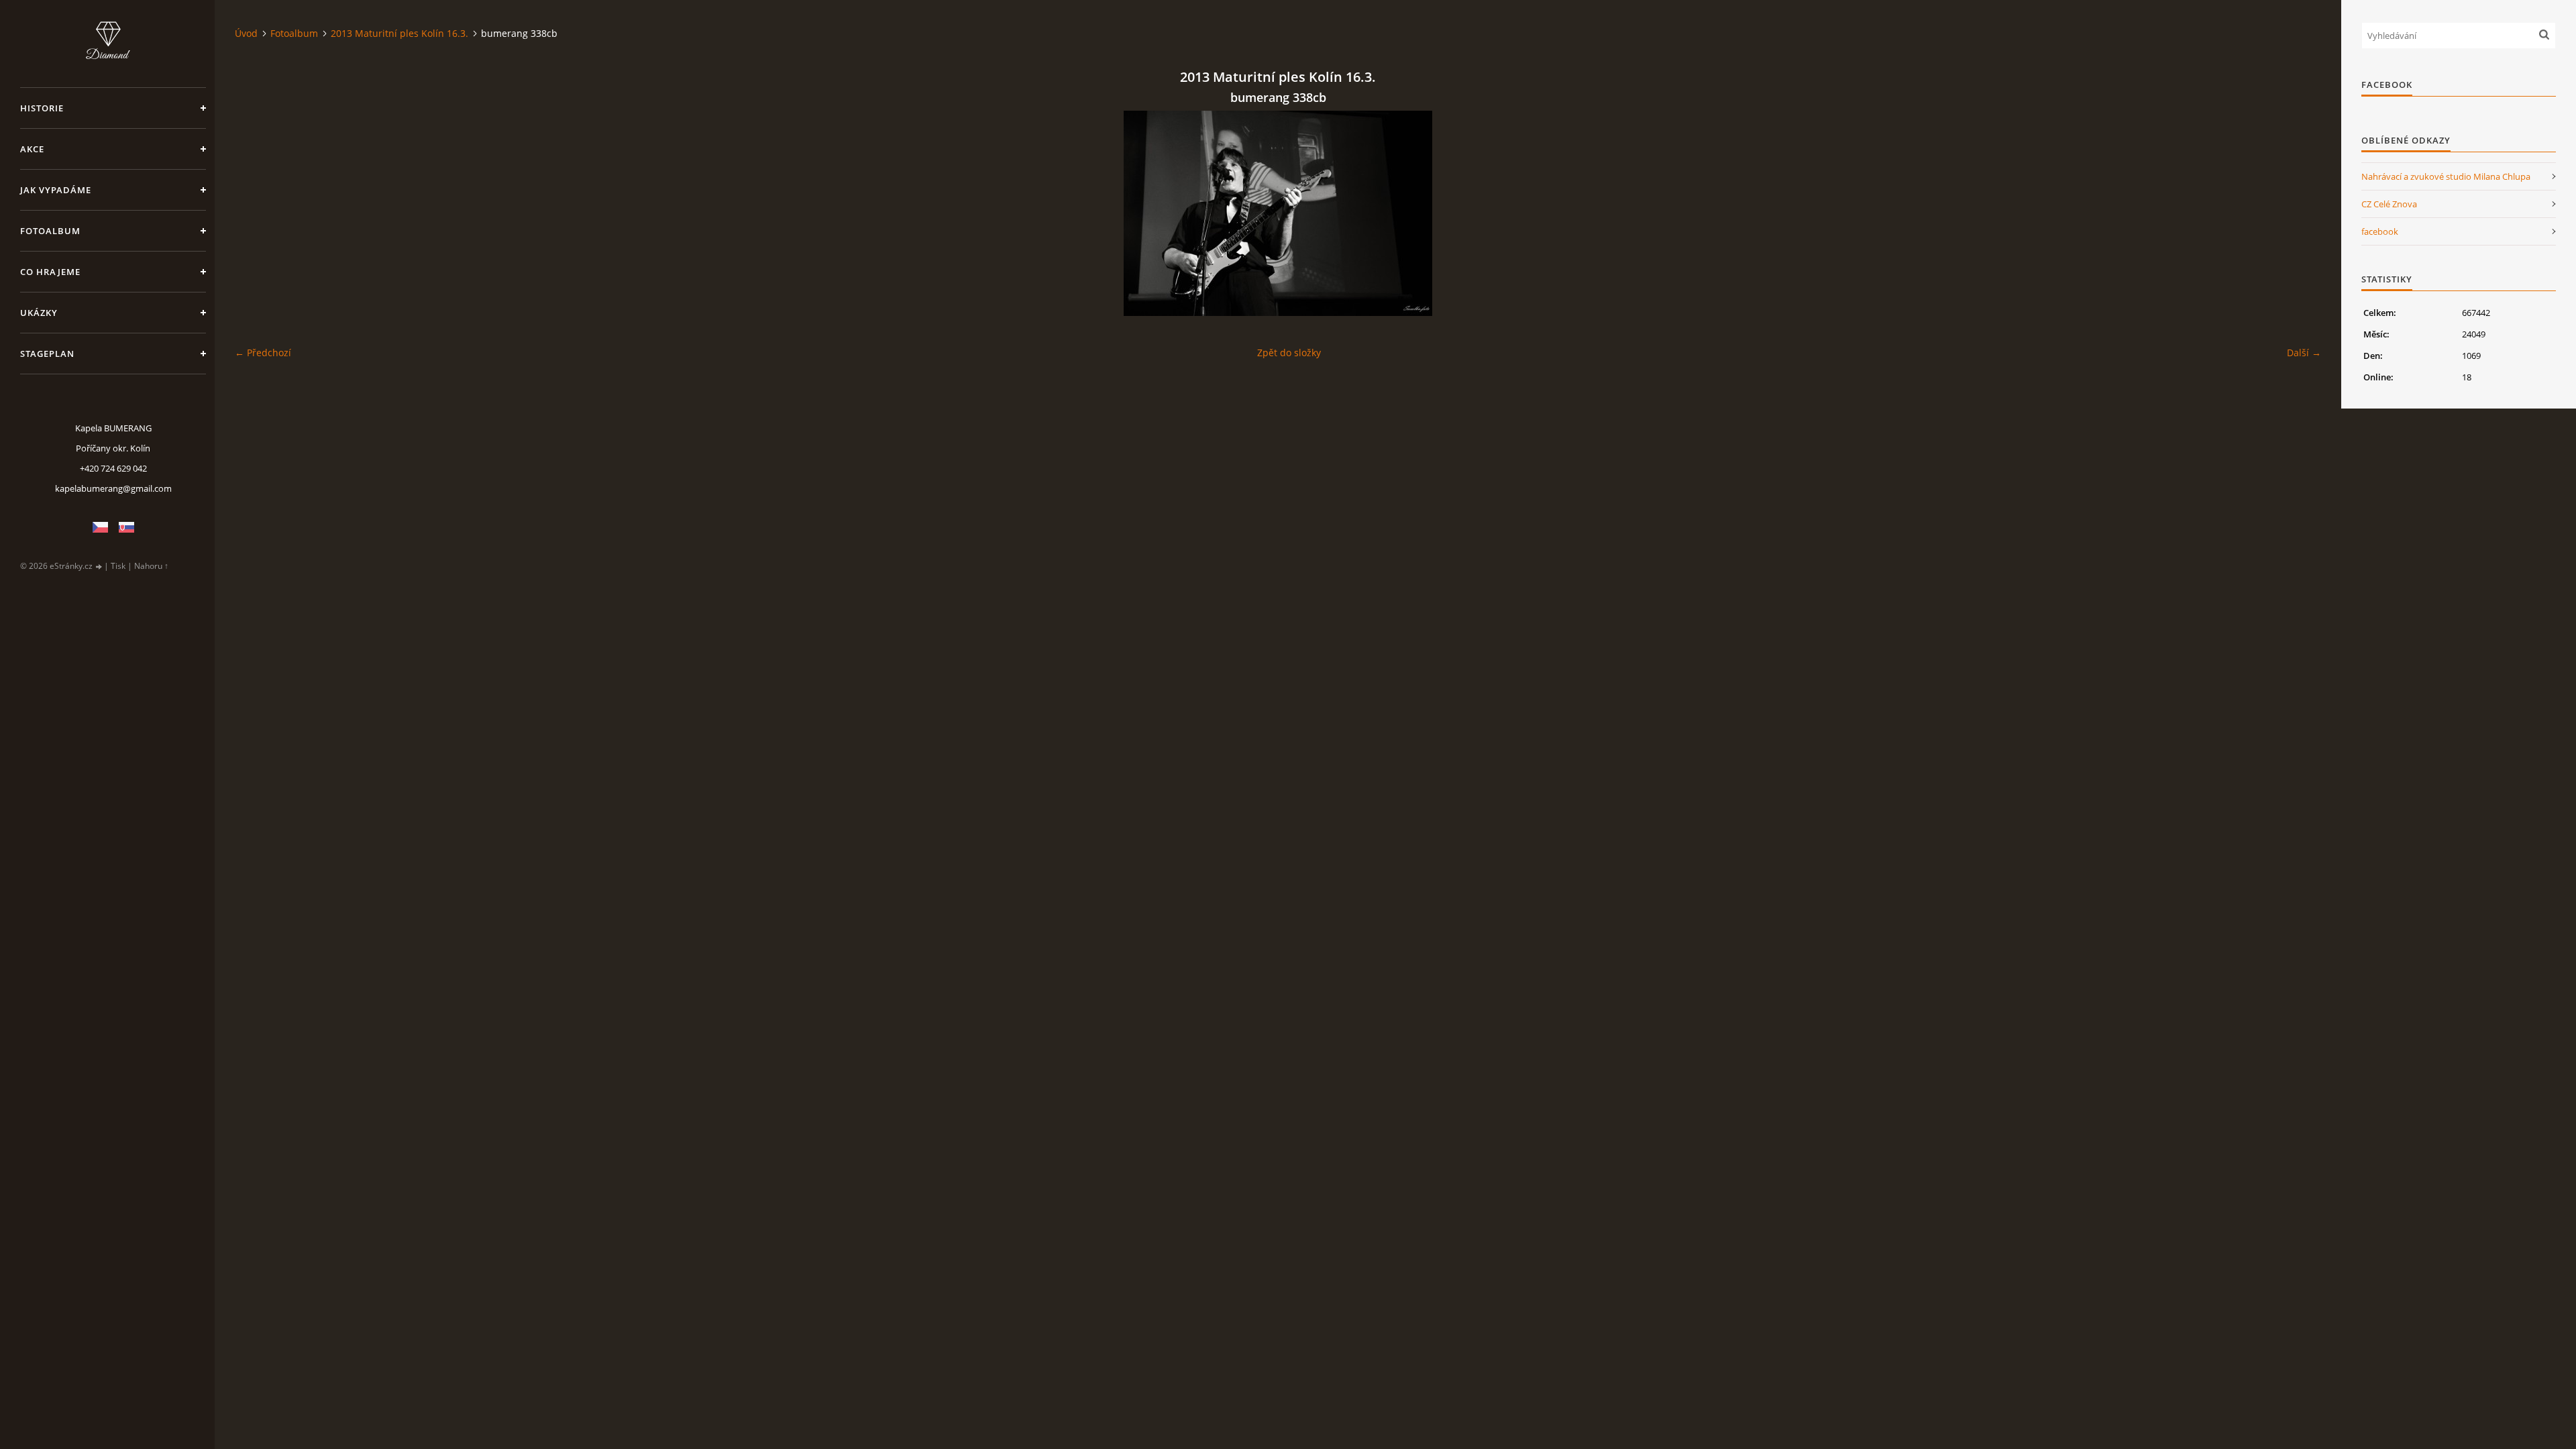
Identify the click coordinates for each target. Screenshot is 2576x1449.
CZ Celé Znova (2389, 204)
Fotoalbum (50, 231)
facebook (2380, 231)
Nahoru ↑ (151, 566)
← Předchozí (263, 353)
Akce (32, 149)
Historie (42, 108)
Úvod (246, 33)
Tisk (118, 566)
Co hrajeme (50, 272)
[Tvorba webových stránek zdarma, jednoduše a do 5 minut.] (99, 567)
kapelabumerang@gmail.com (113, 488)
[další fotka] (2299, 213)
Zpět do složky (1289, 353)
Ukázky (39, 313)
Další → (2304, 353)
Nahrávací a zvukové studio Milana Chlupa (2446, 176)
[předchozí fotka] (257, 213)
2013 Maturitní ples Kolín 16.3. (399, 33)
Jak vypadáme (56, 190)
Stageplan (47, 354)
